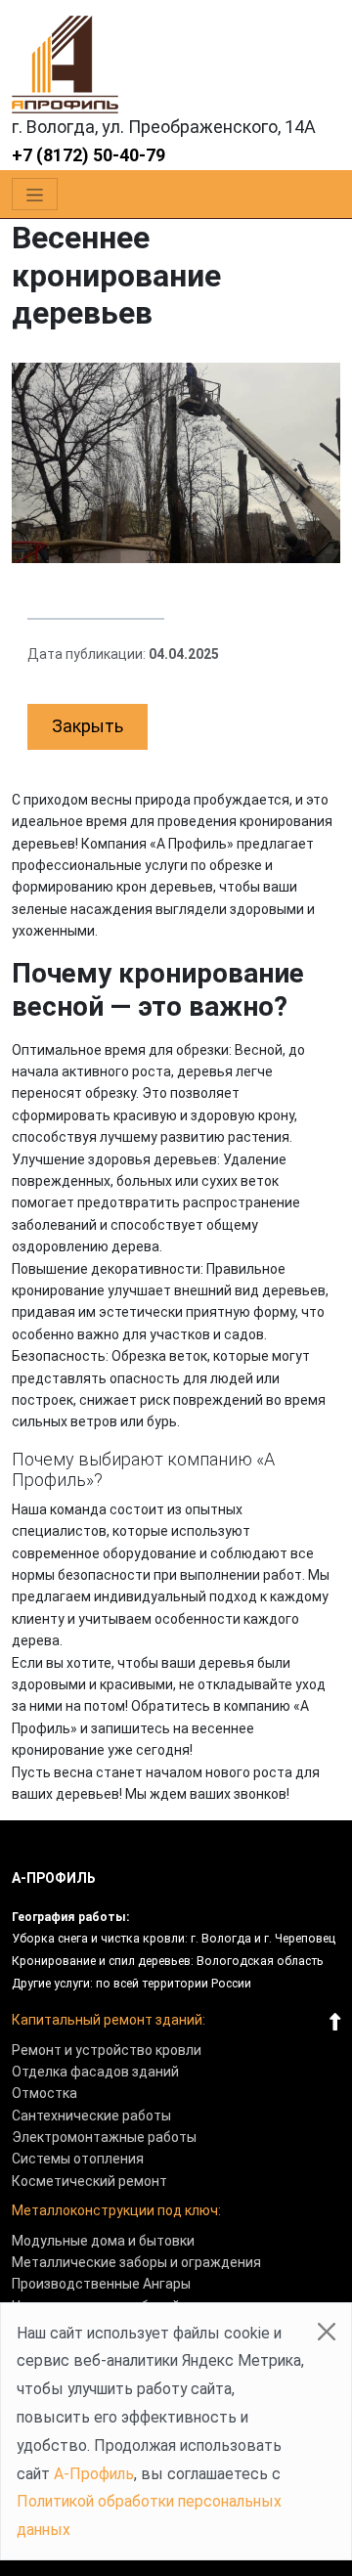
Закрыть (88, 726)
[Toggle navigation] (35, 195)
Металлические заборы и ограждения (136, 2262)
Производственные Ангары (101, 2284)
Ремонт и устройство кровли (107, 2050)
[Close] (327, 2332)
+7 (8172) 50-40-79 (88, 155)
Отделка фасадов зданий (95, 2072)
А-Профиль (94, 2474)
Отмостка (44, 2093)
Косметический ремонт (89, 2181)
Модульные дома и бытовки (103, 2241)
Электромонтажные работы (104, 2137)
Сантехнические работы (91, 2116)
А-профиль (54, 1878)
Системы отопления (78, 2159)
